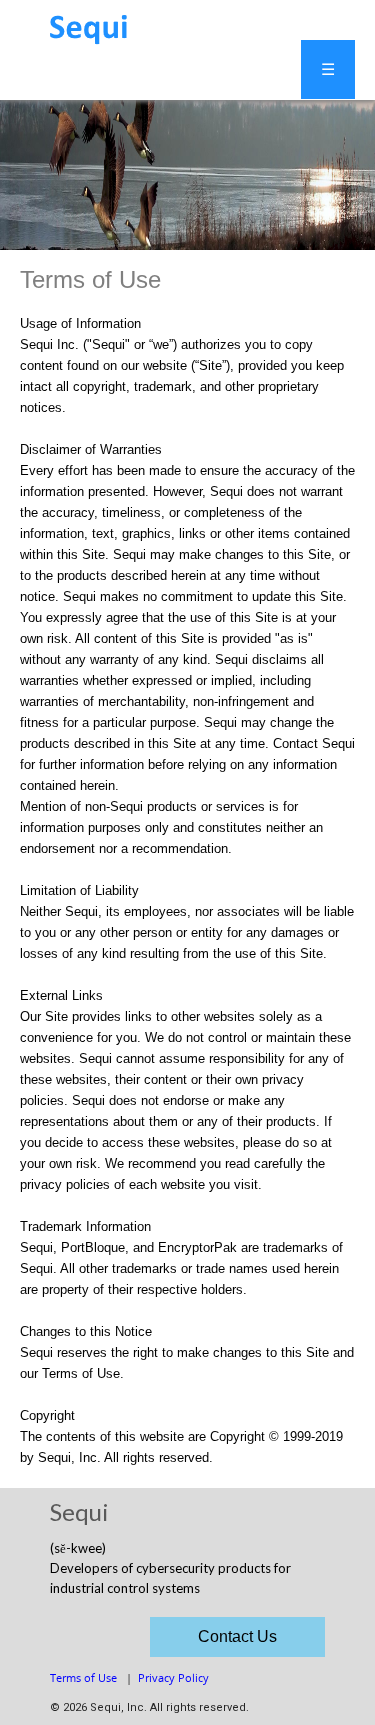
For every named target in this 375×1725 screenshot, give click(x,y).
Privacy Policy (173, 1677)
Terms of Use (83, 1677)
